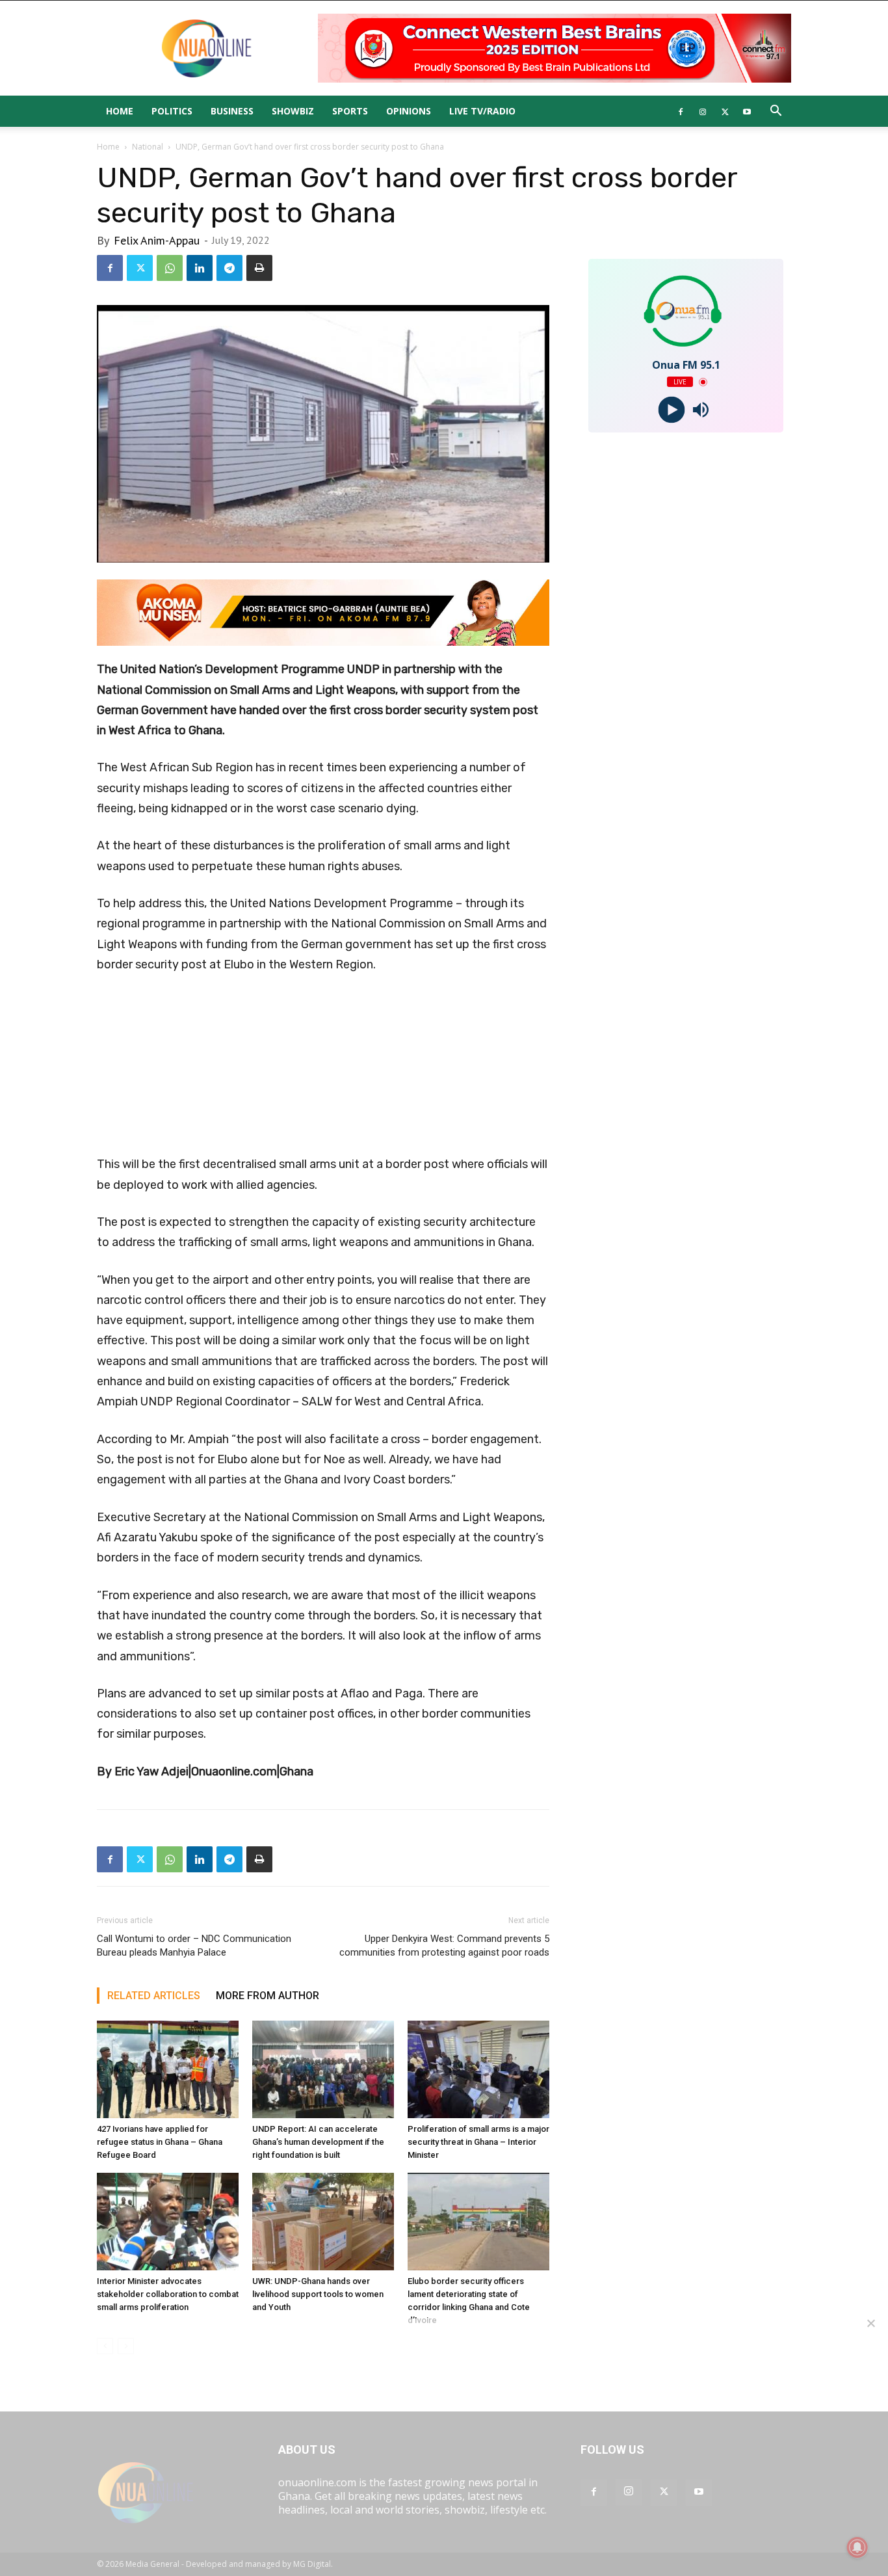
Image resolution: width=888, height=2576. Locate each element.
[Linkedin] (200, 268)
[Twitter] (725, 111)
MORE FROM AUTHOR (268, 1996)
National (148, 147)
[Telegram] (229, 268)
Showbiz (293, 111)
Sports (350, 111)
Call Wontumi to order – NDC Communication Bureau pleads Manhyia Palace (194, 1945)
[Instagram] (703, 111)
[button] (776, 112)
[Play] (671, 410)
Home (120, 111)
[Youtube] (747, 111)
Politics (172, 111)
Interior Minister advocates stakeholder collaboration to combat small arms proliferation (168, 2294)
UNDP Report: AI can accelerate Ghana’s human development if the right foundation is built (318, 2142)
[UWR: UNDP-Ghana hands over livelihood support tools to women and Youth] (323, 2222)
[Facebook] (681, 111)
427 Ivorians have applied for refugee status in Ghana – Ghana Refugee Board (160, 2142)
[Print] (259, 268)
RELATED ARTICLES (154, 1996)
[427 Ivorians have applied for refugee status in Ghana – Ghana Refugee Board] (168, 2069)
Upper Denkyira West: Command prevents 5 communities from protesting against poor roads (444, 1945)
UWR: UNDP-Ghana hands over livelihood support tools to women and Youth (318, 2294)
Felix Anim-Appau (157, 240)
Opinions (409, 111)
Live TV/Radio (482, 111)
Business (232, 111)
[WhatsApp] (170, 268)
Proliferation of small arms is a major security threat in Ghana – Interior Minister (478, 2142)
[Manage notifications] (857, 2547)
